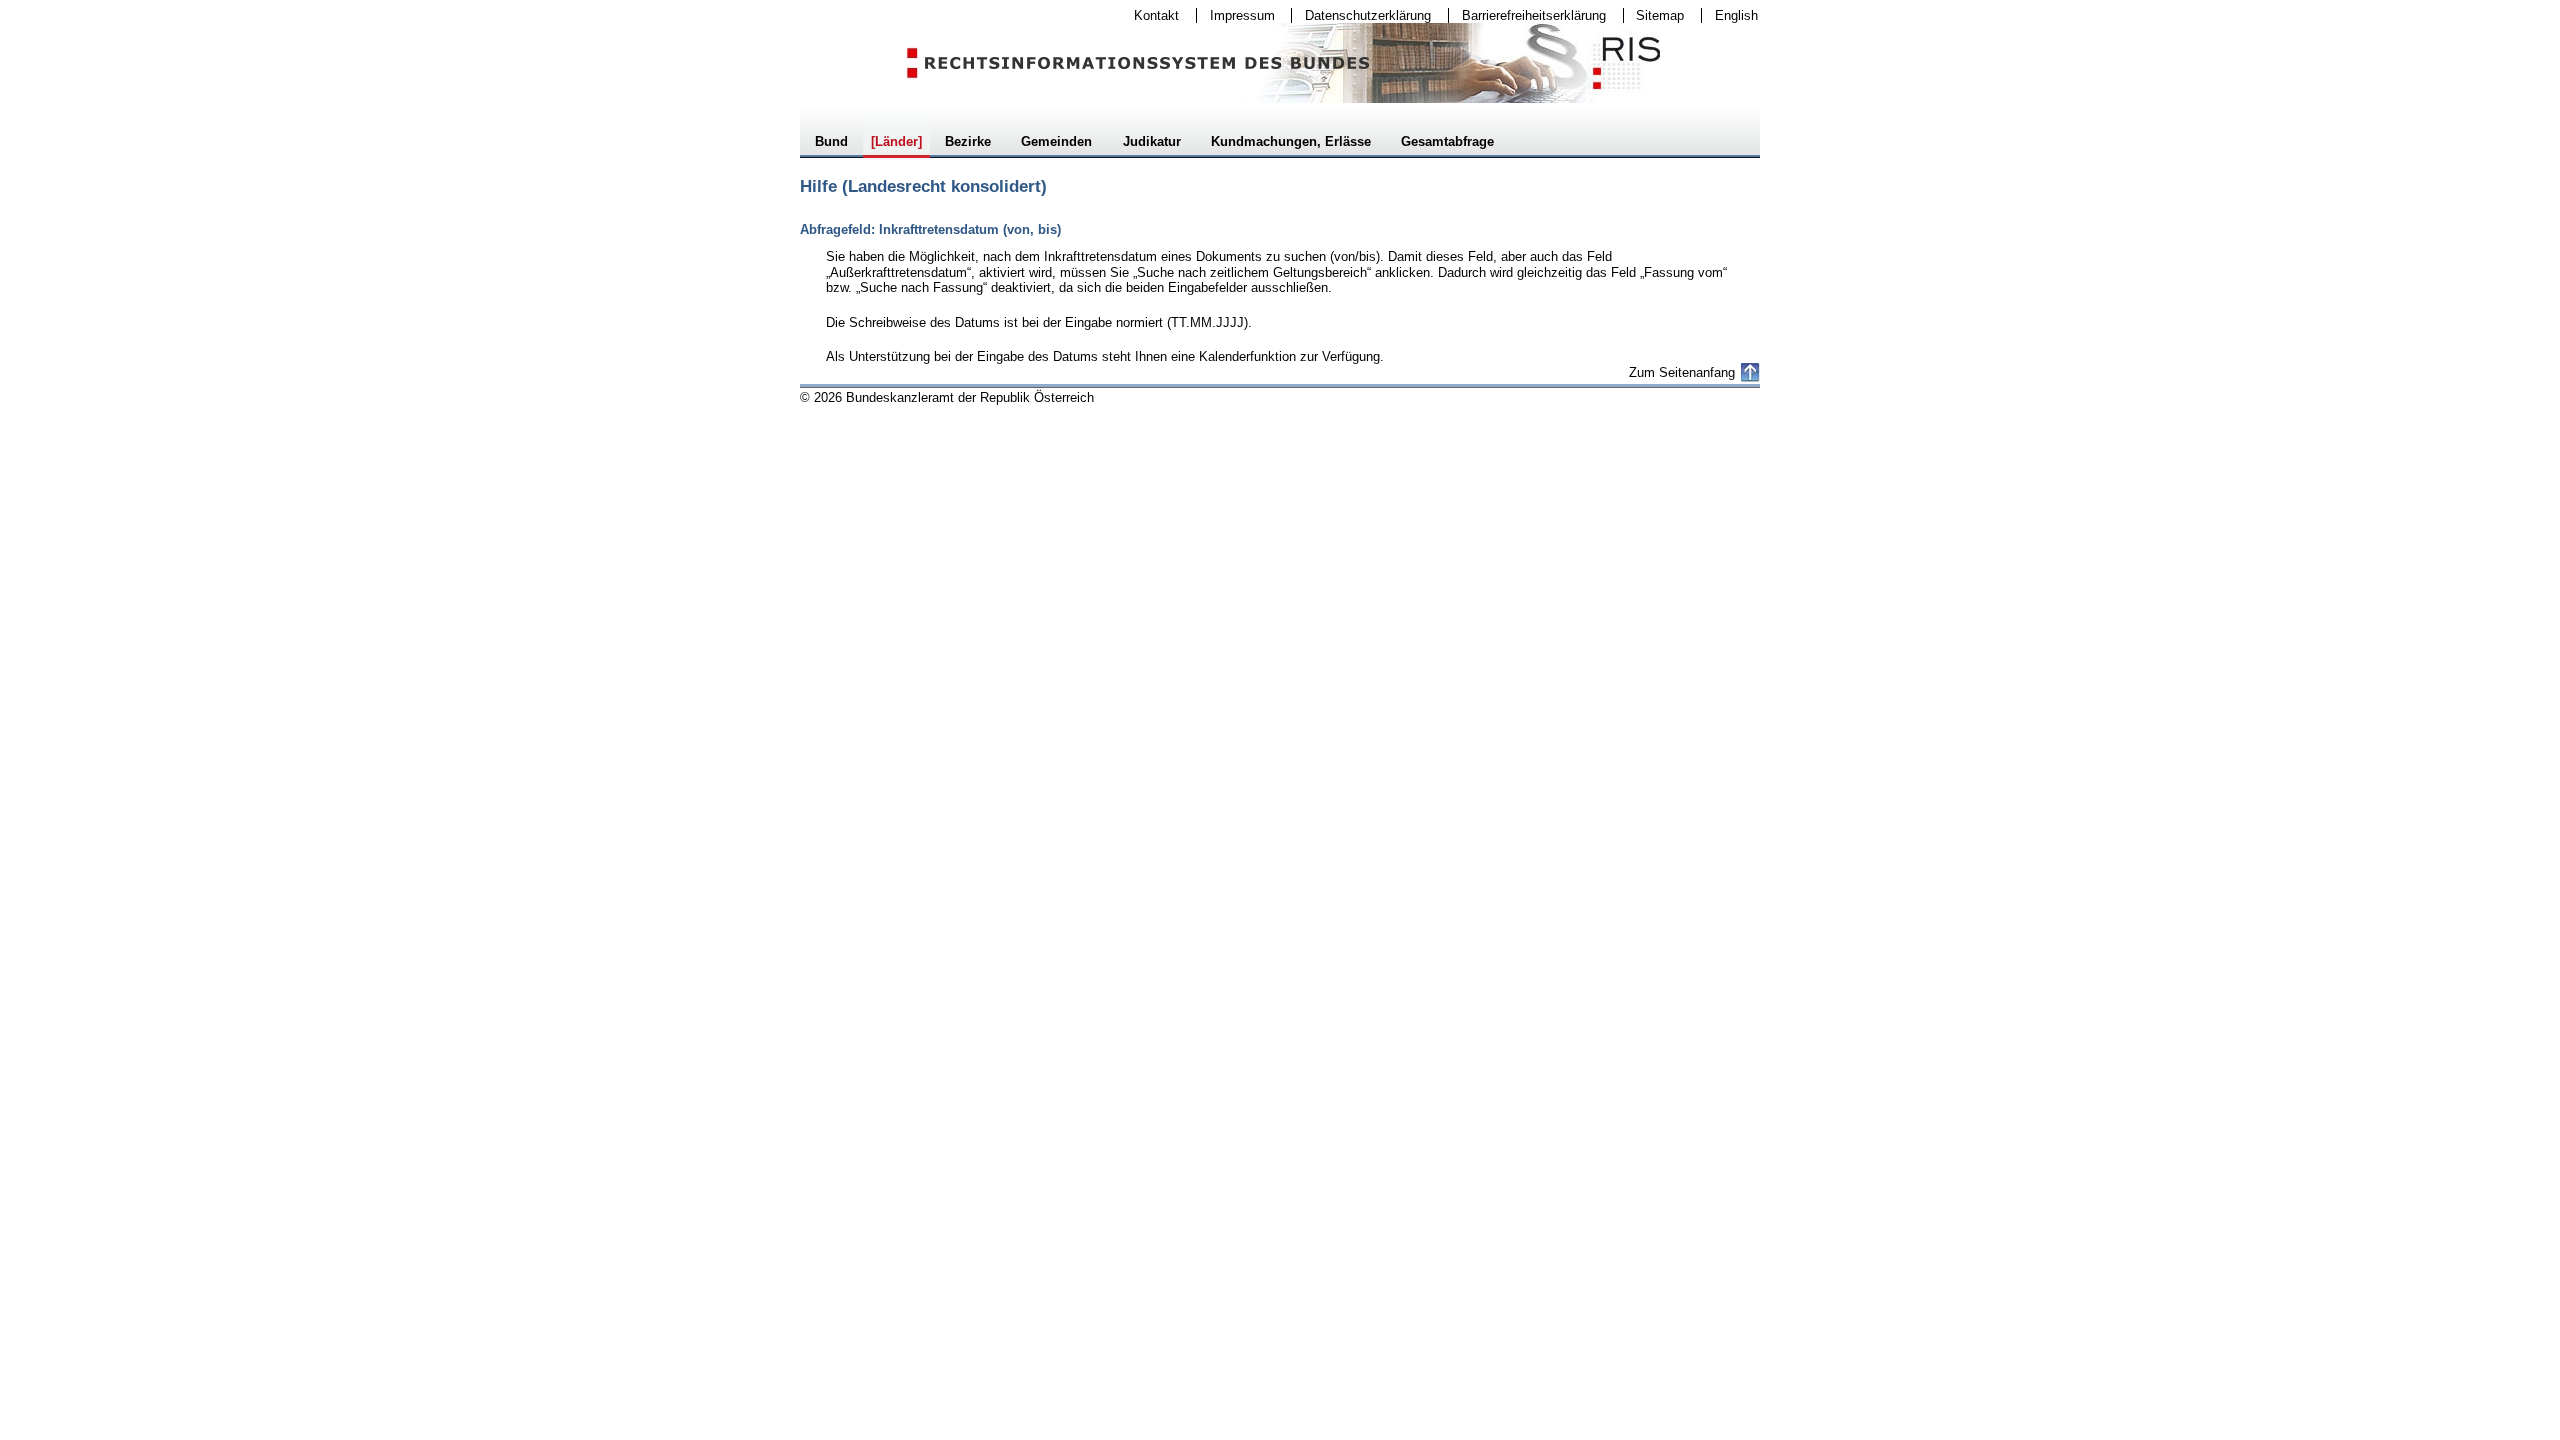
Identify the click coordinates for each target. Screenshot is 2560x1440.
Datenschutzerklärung (1361, 15)
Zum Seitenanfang (1682, 372)
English (1736, 15)
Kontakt (1150, 15)
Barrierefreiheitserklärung (1527, 15)
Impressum (1236, 15)
